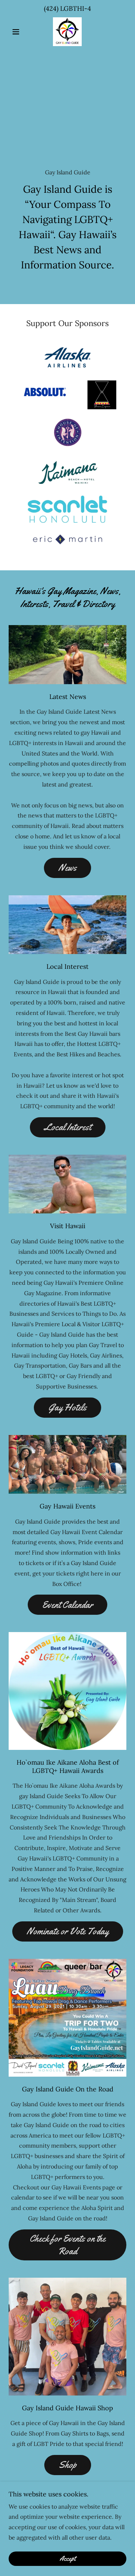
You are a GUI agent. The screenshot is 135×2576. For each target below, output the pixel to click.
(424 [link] (50, 8)
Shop (68, 2465)
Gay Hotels (67, 1407)
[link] (67, 32)
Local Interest (68, 1127)
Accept (67, 2559)
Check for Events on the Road (67, 2245)
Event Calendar (67, 1605)
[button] (17, 32)
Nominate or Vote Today (68, 1931)
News (67, 868)
